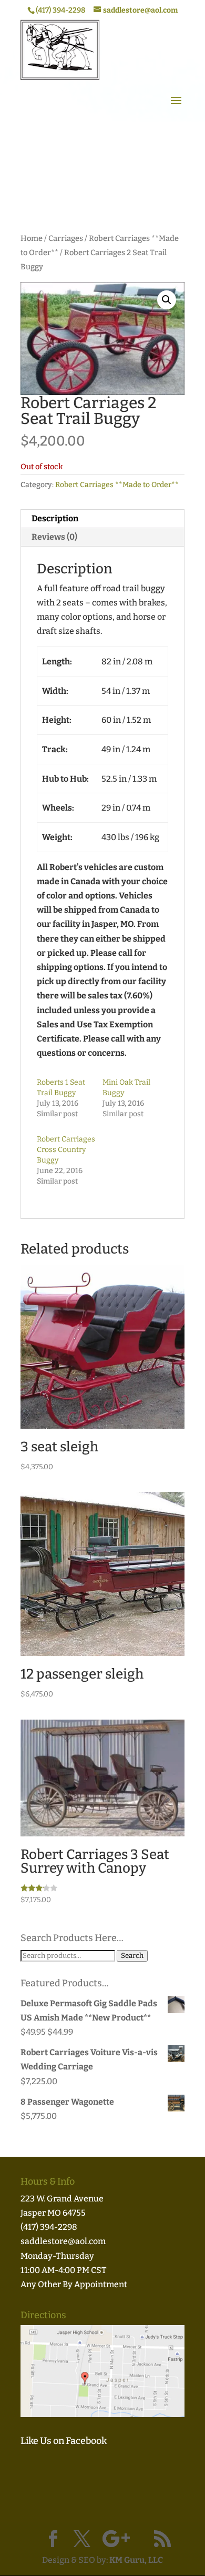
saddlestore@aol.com (63, 2241)
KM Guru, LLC (136, 2560)
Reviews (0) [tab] (54, 537)
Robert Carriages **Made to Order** (117, 485)
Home (32, 238)
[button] (167, 300)
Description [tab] (55, 518)
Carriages (66, 238)
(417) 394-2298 (49, 2227)
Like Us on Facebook (64, 2441)
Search (132, 1956)
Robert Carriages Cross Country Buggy (66, 1150)
